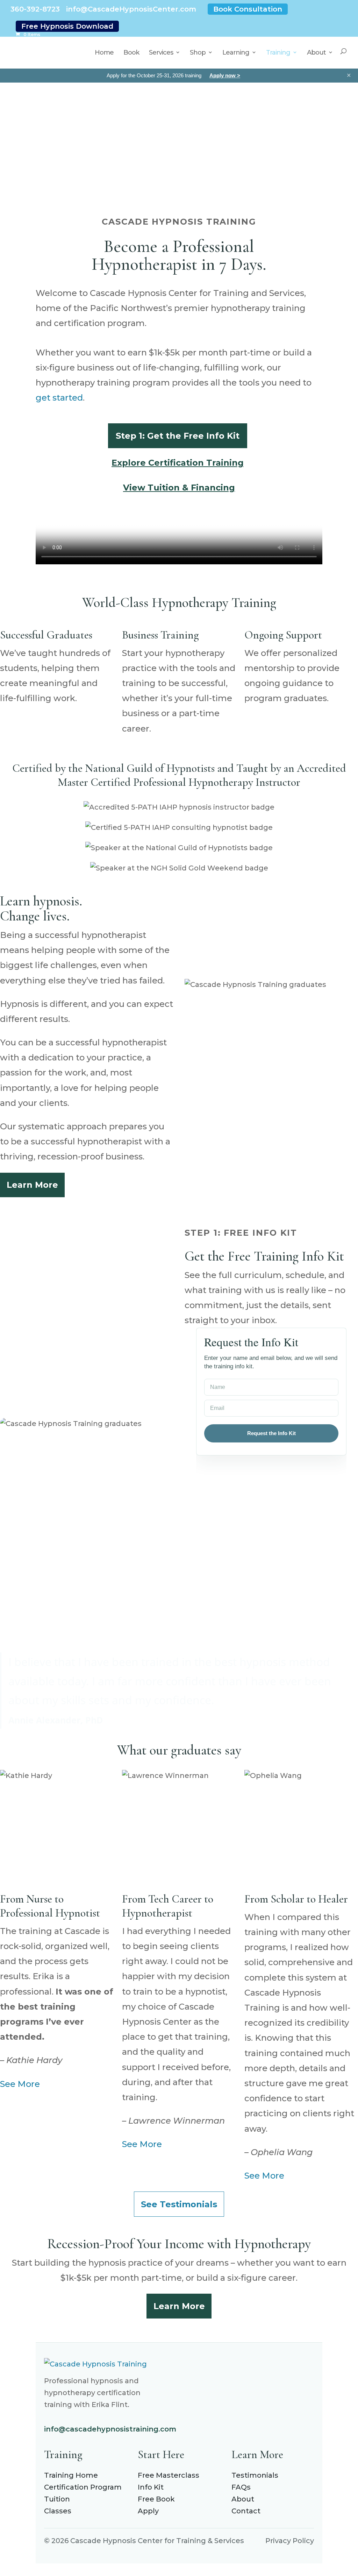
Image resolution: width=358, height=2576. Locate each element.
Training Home (71, 2484)
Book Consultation (248, 9)
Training (278, 52)
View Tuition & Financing (179, 488)
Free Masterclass (169, 2484)
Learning (236, 52)
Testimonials (255, 2484)
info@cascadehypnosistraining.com (110, 2438)
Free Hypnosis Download (67, 26)
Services (161, 52)
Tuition (57, 2508)
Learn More (32, 1185)
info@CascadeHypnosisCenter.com (131, 9)
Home (104, 52)
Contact (246, 2520)
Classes (58, 2520)
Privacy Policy (290, 2550)
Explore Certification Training (178, 463)
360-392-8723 (35, 9)
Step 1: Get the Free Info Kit (178, 436)
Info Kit (151, 2496)
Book (131, 52)
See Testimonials (179, 2213)
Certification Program (83, 2496)
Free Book (156, 2508)
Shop (198, 52)
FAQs (241, 2496)
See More (20, 2093)
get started (59, 398)
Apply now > (225, 75)
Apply (148, 2520)
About (316, 52)
